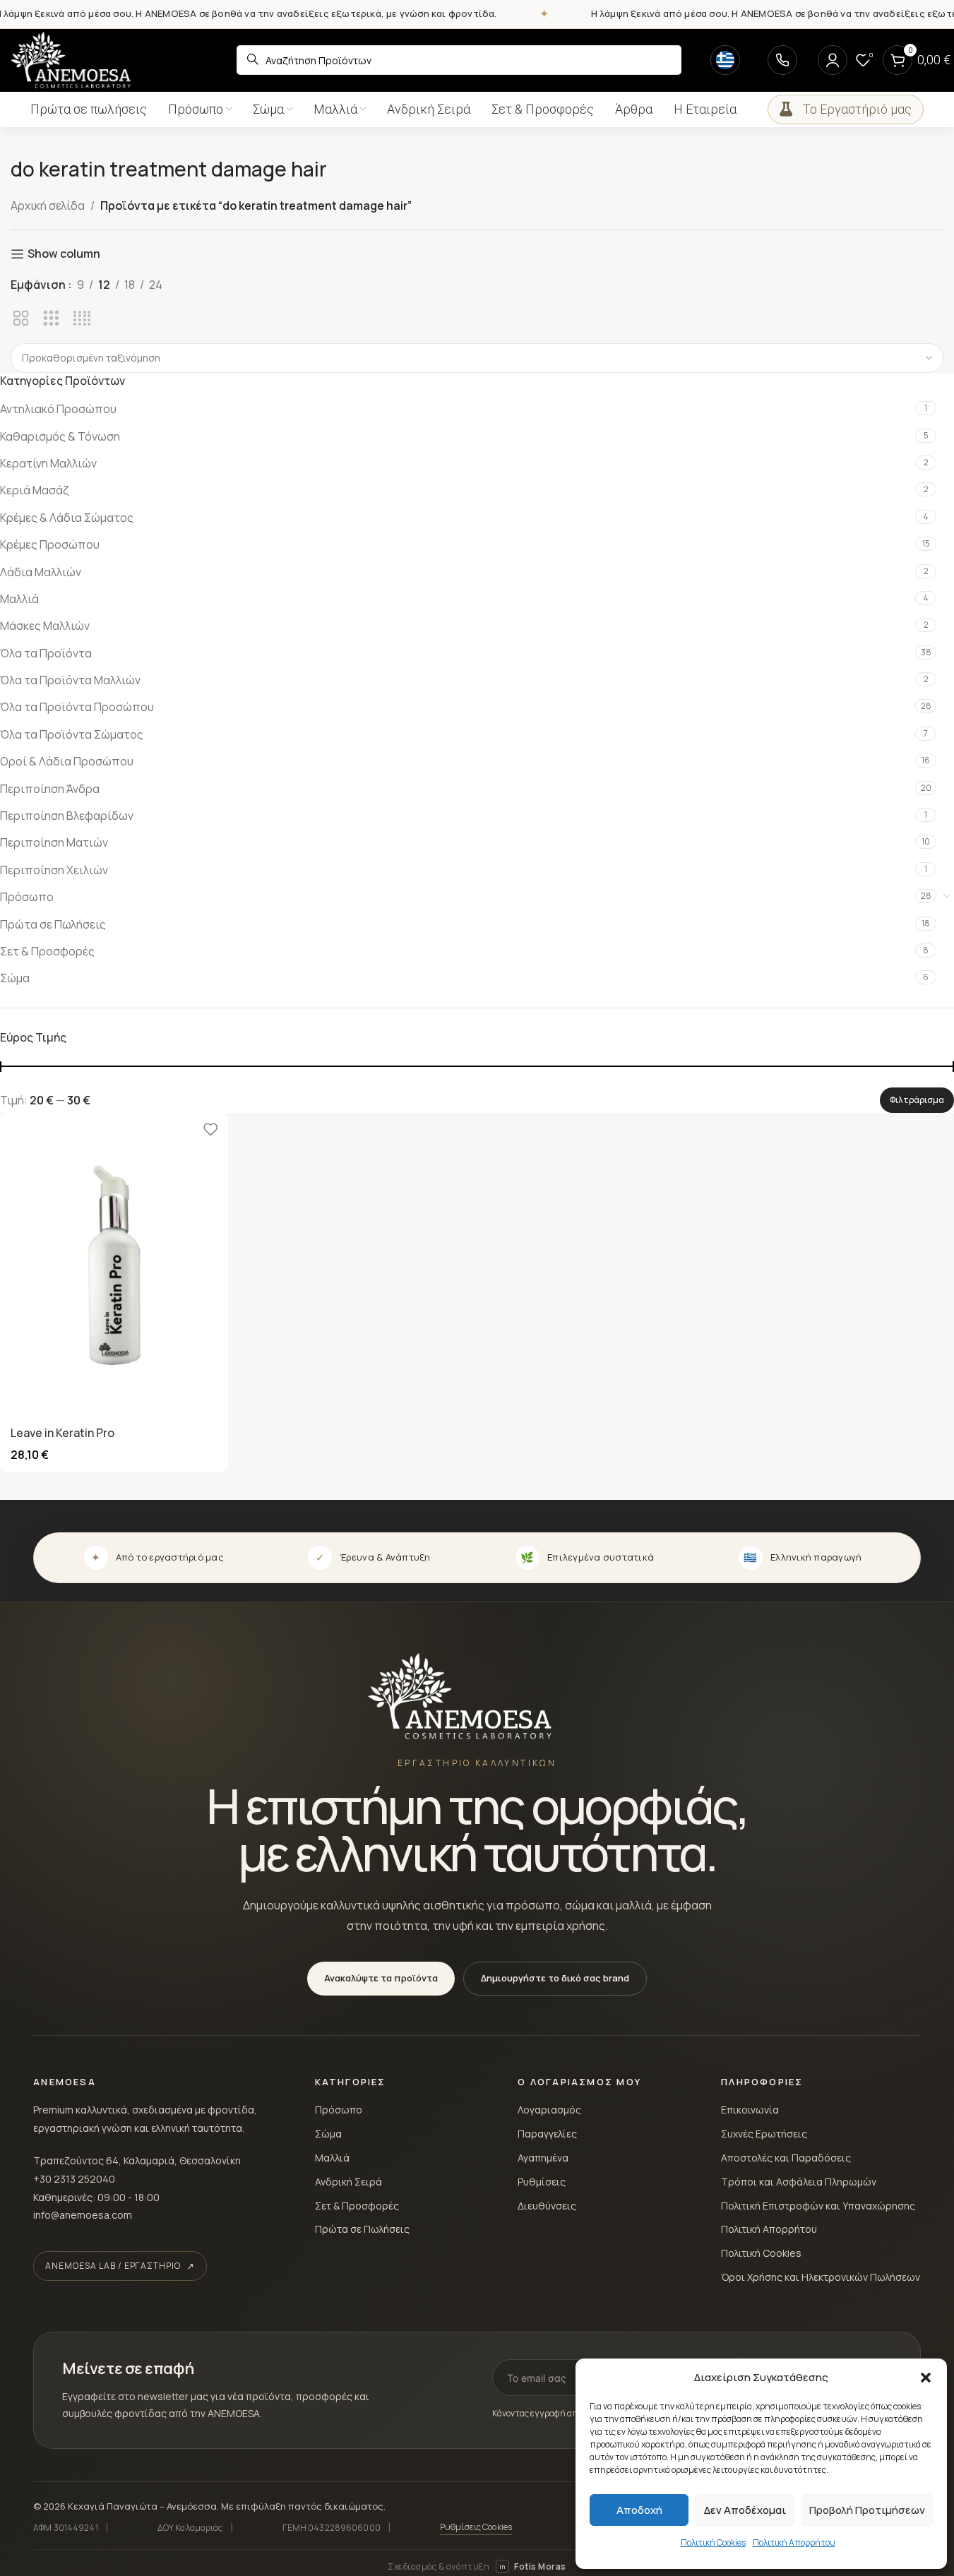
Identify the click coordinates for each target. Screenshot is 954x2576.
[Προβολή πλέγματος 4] (82, 319)
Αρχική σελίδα (48, 205)
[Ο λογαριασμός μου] (833, 60)
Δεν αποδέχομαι (745, 2510)
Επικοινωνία (750, 2110)
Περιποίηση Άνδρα (50, 789)
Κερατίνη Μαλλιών (48, 463)
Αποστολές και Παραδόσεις (786, 2158)
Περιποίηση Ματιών (54, 842)
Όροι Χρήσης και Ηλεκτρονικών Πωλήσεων (821, 2277)
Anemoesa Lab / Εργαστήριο (113, 2266)
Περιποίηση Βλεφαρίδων (67, 816)
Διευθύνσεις (547, 2206)
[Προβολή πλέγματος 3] (51, 319)
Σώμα (15, 978)
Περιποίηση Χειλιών (54, 870)
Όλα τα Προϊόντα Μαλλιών (70, 680)
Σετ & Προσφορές (47, 951)
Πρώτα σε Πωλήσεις (53, 924)
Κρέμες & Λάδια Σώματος (67, 518)
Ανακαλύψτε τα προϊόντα (381, 1978)
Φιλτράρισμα (917, 1100)
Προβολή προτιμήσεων (867, 2510)
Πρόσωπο (27, 897)
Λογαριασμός (549, 2110)
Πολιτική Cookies (713, 2542)
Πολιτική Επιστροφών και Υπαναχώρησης (818, 2206)
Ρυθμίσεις (542, 2182)
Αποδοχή (639, 2510)
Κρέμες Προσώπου (50, 544)
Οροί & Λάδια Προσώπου (67, 761)
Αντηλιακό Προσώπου (58, 409)
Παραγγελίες (547, 2134)
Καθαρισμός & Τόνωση (60, 436)
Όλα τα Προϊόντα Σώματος (72, 734)
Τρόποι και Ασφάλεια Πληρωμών (799, 2182)
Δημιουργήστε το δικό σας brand (555, 1978)
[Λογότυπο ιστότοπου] (71, 59)
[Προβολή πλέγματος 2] (21, 319)
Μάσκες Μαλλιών (45, 626)
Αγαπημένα (543, 2158)
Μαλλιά (19, 599)
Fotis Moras (532, 2566)
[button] (926, 2378)
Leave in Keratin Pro (62, 1433)
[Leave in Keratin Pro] (114, 1265)
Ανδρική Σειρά (348, 2182)
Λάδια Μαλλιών (41, 572)
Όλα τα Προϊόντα (46, 653)
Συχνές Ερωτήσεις (764, 2134)
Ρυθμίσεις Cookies (476, 2527)
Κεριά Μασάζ (35, 490)
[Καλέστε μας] (782, 60)
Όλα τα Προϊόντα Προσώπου (77, 707)
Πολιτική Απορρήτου (794, 2542)
